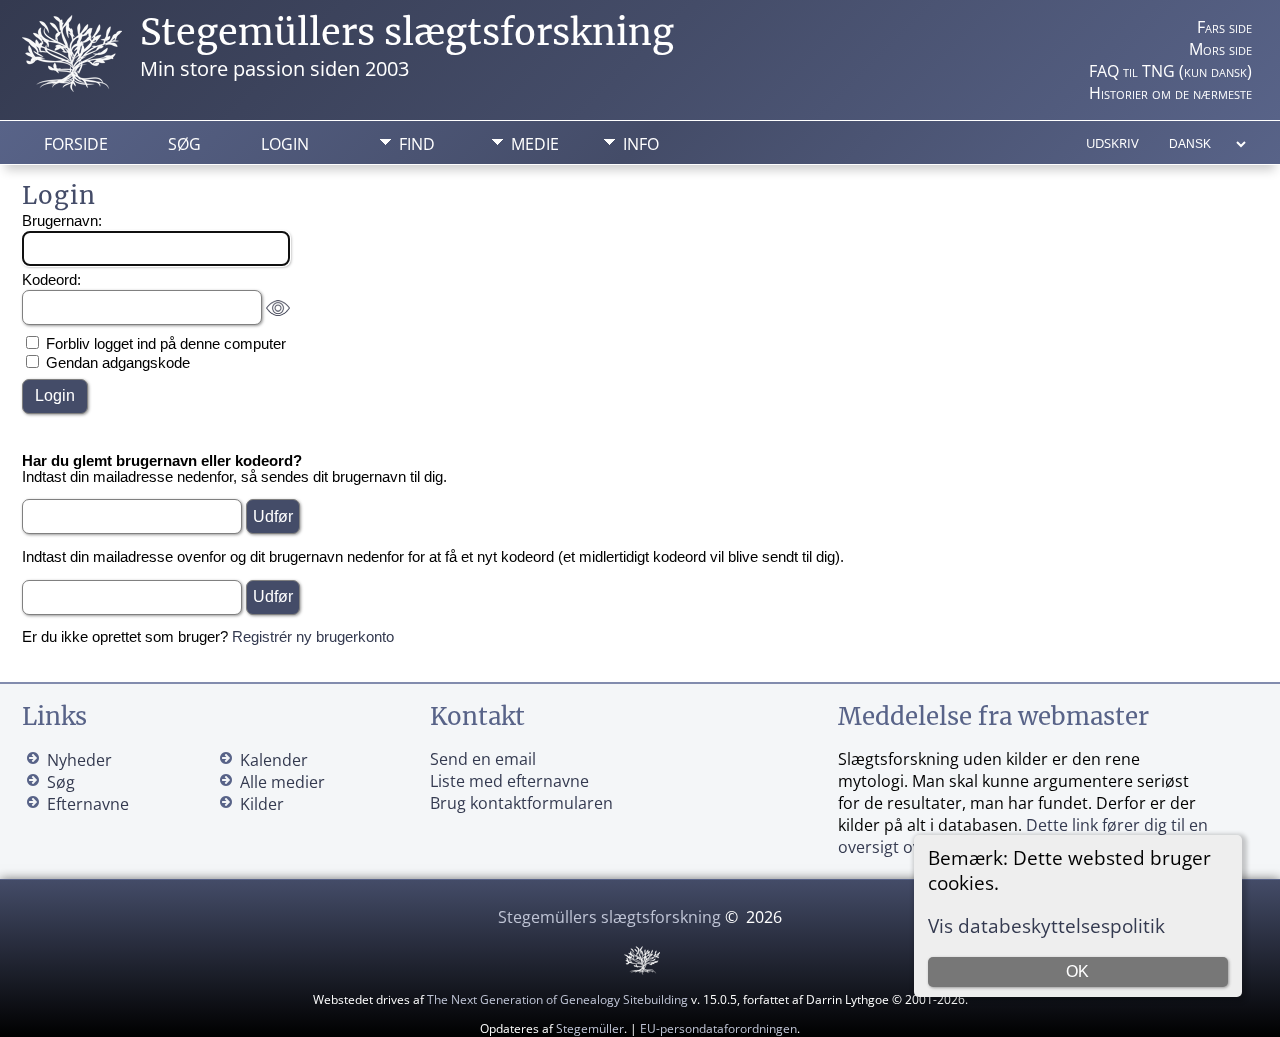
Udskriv (1112, 143)
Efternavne (88, 804)
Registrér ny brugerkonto (313, 637)
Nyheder (79, 760)
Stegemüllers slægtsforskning (407, 32)
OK (1077, 971)
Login (285, 144)
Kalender (274, 760)
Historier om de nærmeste (1170, 93)
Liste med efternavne (509, 781)
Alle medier (282, 782)
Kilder (262, 804)
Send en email (483, 759)
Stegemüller (590, 1028)
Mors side (1220, 49)
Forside (76, 144)
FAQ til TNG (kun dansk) (1170, 71)
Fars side (1224, 27)
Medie (535, 144)
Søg (184, 144)
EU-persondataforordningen (718, 1028)
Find (417, 144)
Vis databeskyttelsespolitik (1046, 925)
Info (641, 144)
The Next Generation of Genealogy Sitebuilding (557, 999)
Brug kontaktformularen (521, 803)
